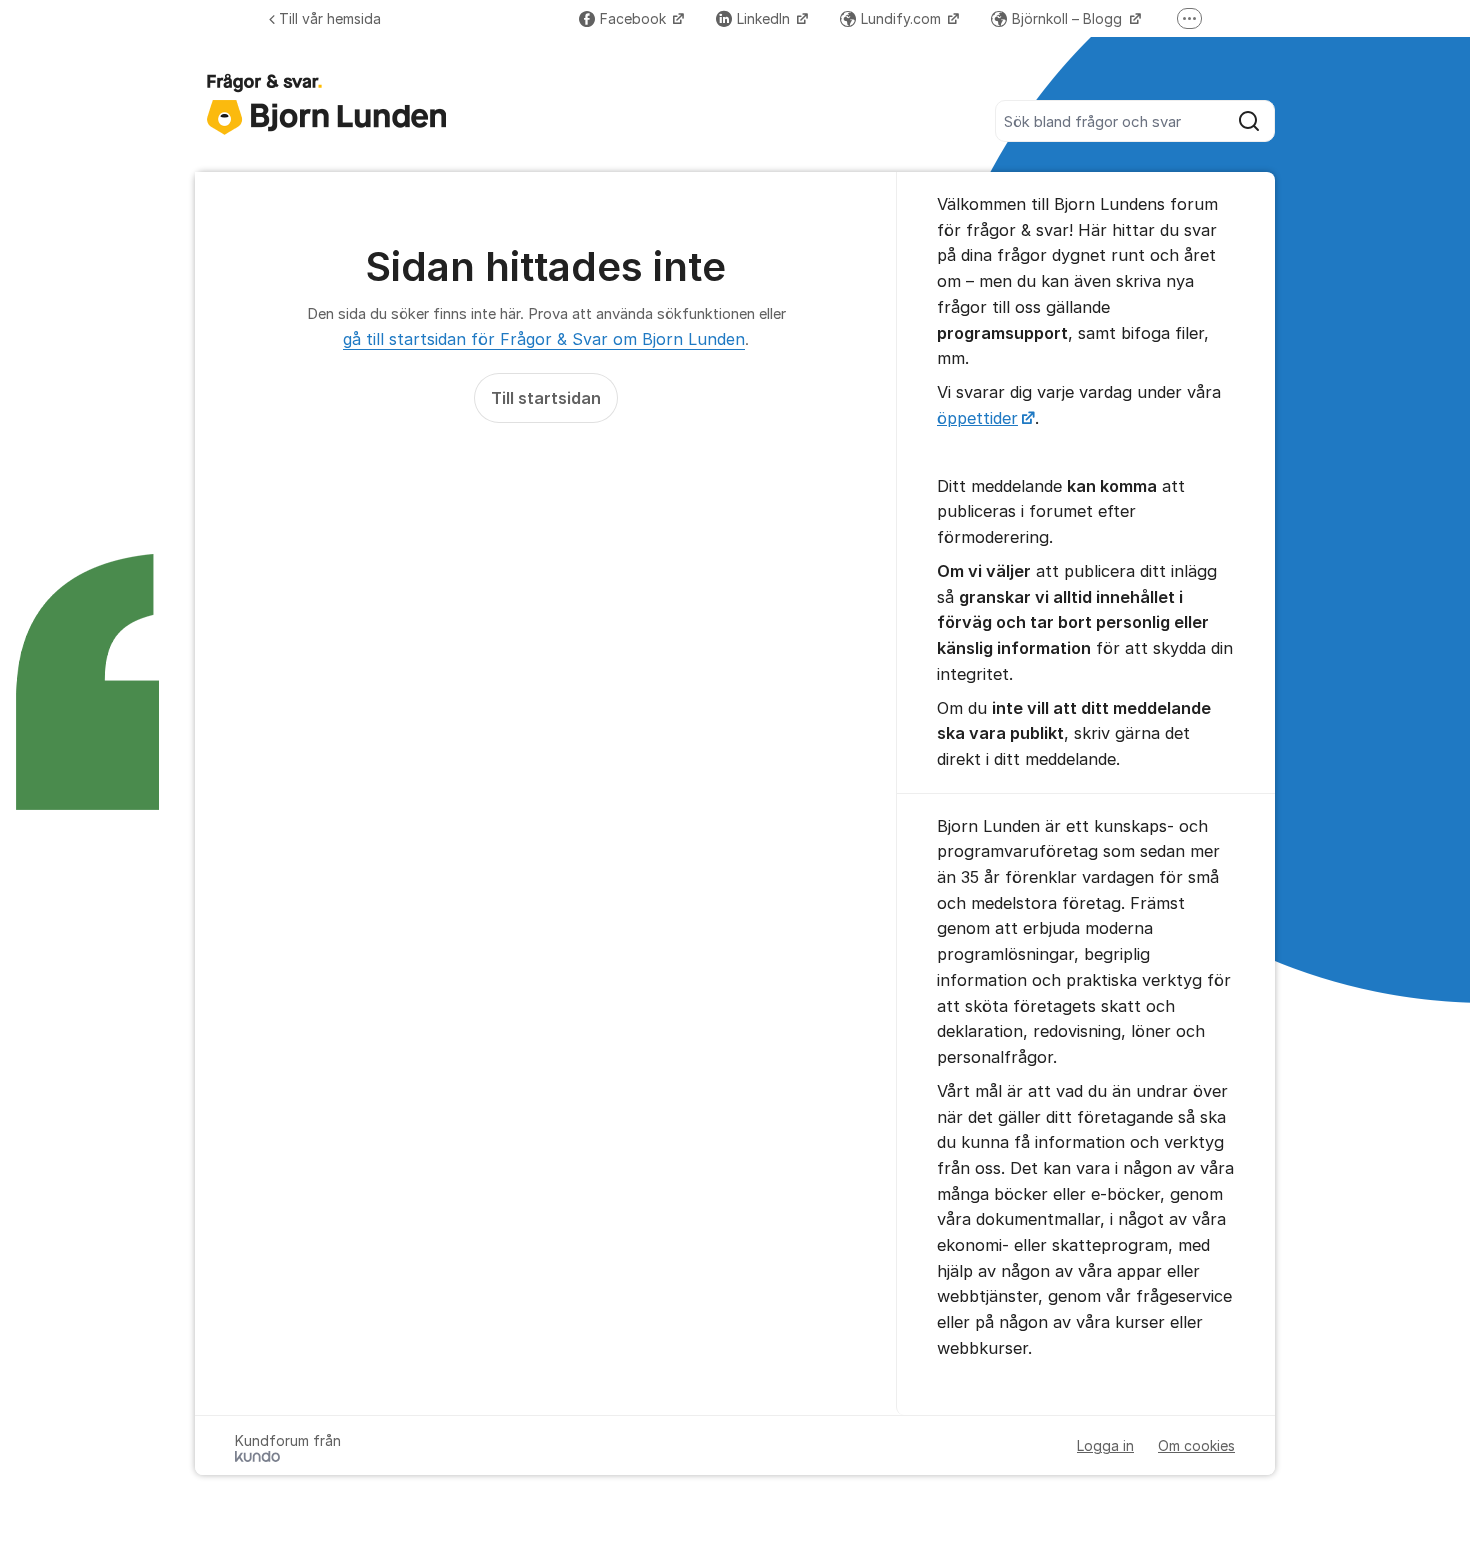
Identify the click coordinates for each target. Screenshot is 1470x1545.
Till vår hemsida (330, 18)
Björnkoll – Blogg (1069, 18)
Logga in (1105, 1445)
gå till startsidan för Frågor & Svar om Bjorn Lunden (544, 339)
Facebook (635, 18)
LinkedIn (765, 18)
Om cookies (1196, 1445)
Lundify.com (903, 18)
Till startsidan (546, 398)
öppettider (977, 418)
